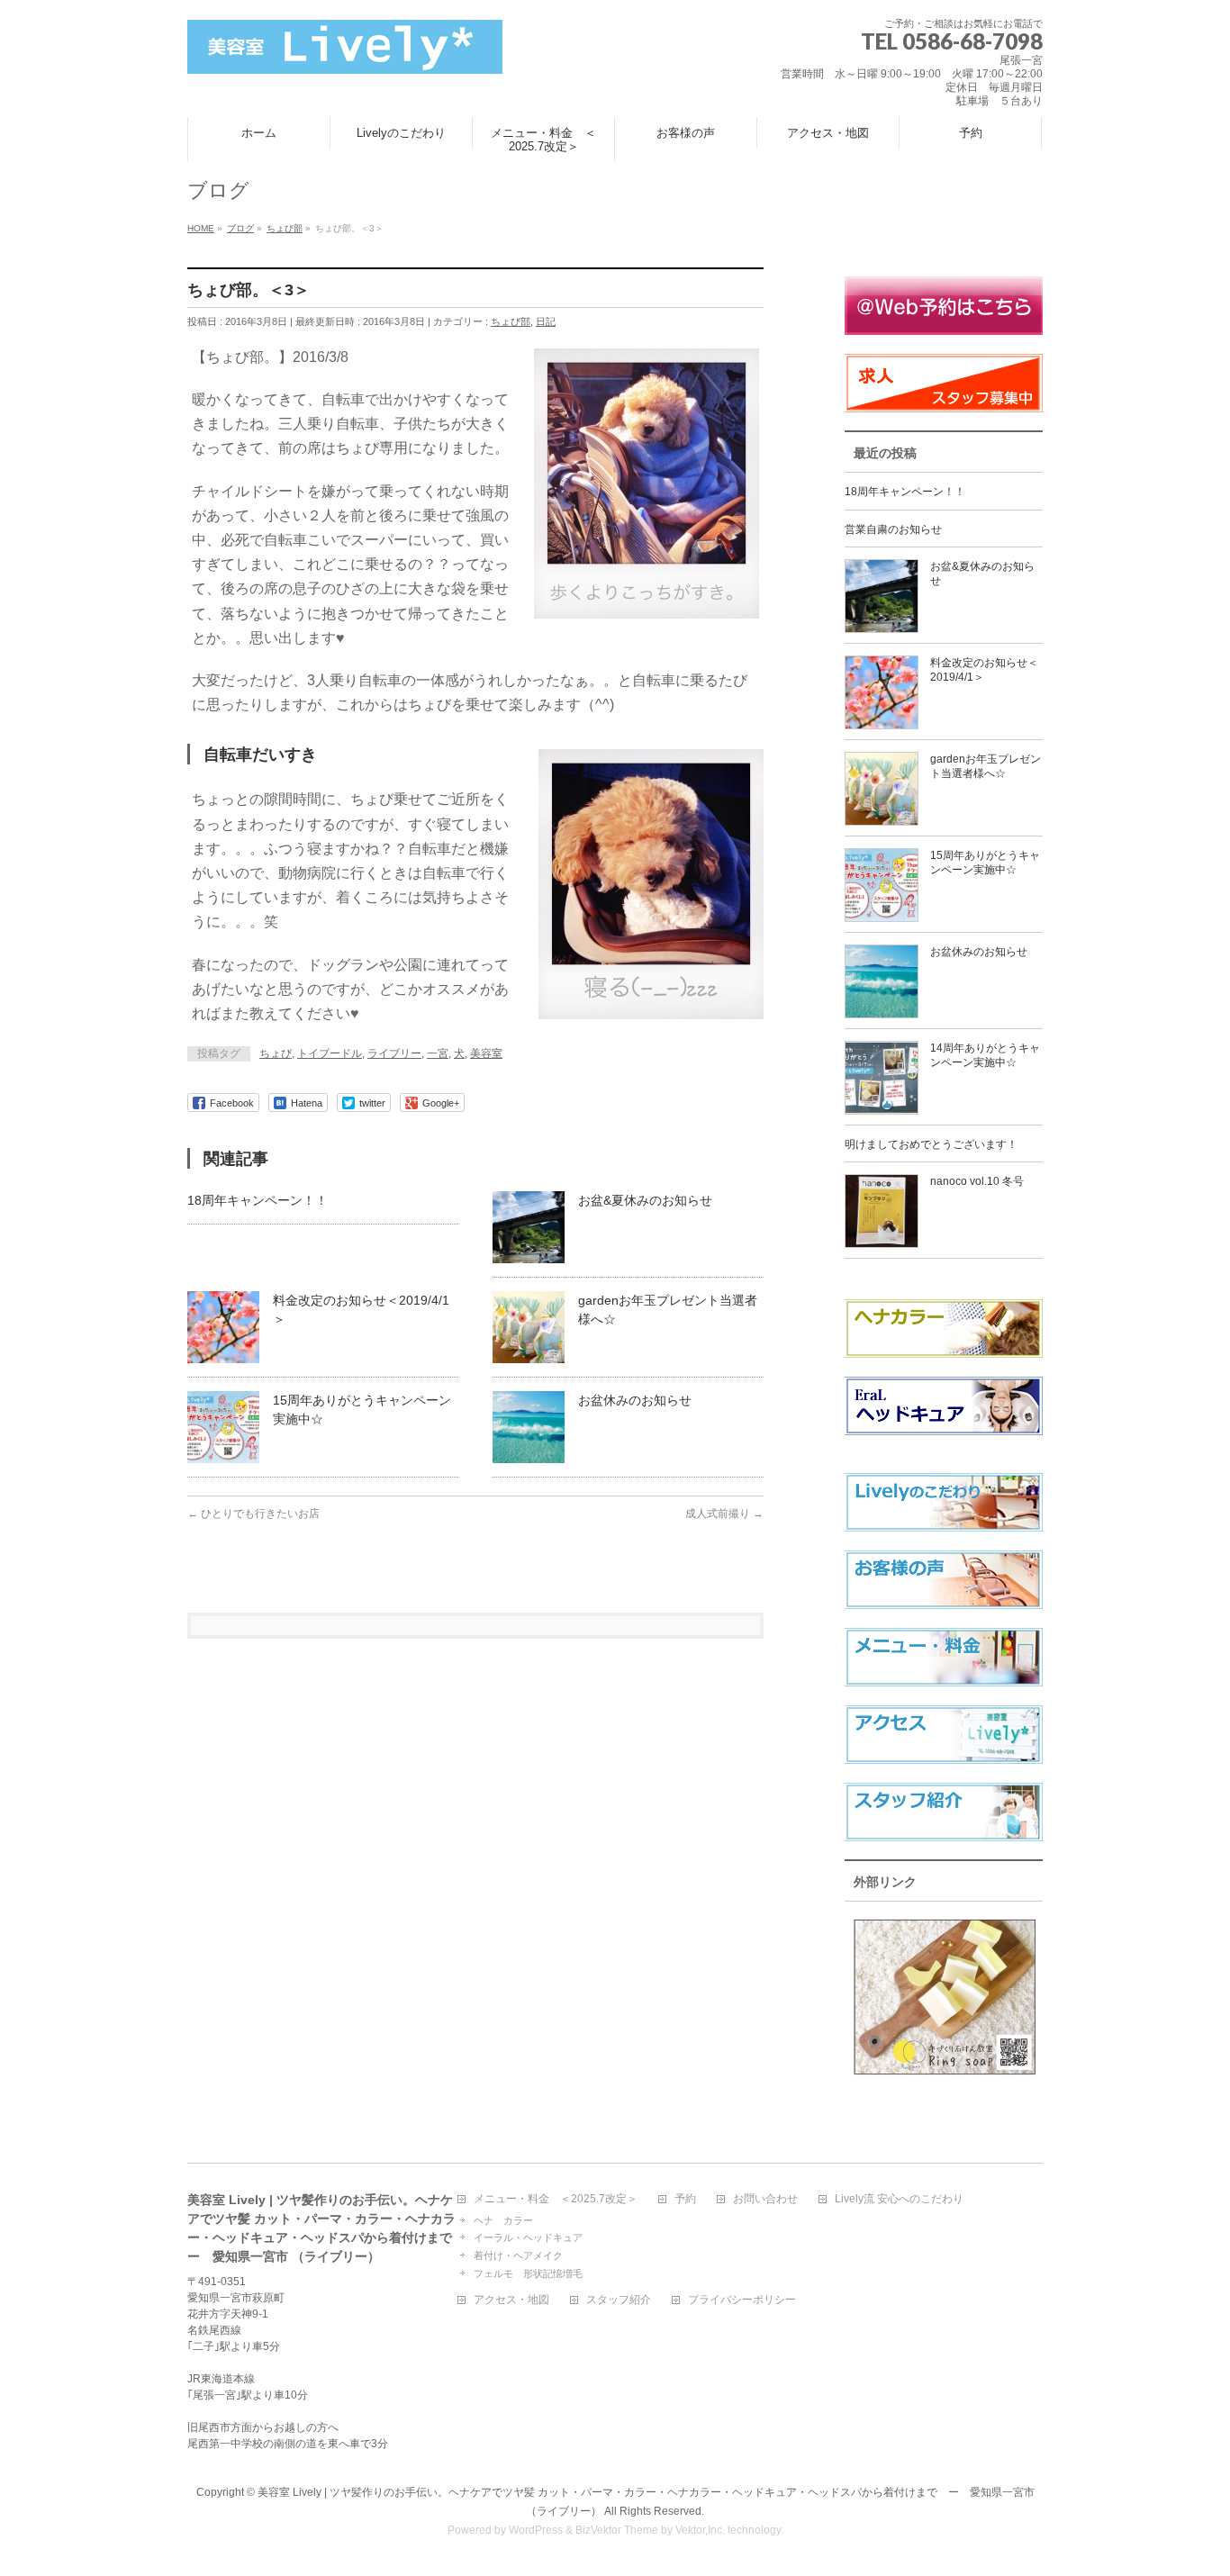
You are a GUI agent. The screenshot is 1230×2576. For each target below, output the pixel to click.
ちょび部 (511, 321)
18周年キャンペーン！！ (258, 1200)
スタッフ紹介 (619, 2300)
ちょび (276, 1053)
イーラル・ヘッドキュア (528, 2237)
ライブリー (394, 1053)
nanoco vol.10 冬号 (977, 1181)
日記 (546, 321)
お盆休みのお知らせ (635, 1400)
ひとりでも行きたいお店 (253, 1514)
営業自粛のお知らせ (893, 529)
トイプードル (330, 1053)
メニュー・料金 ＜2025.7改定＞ (556, 2199)
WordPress (536, 2530)
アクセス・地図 (511, 2300)
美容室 (486, 1053)
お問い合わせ (765, 2199)
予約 (685, 2199)
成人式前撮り (724, 1514)
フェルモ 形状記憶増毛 (528, 2273)
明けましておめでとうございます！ (931, 1144)
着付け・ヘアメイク (518, 2255)
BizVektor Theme (617, 2530)
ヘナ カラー (503, 2220)
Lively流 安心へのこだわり (899, 2199)
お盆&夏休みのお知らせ (645, 1200)
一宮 (438, 1053)
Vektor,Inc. (700, 2530)
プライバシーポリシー (742, 2300)
